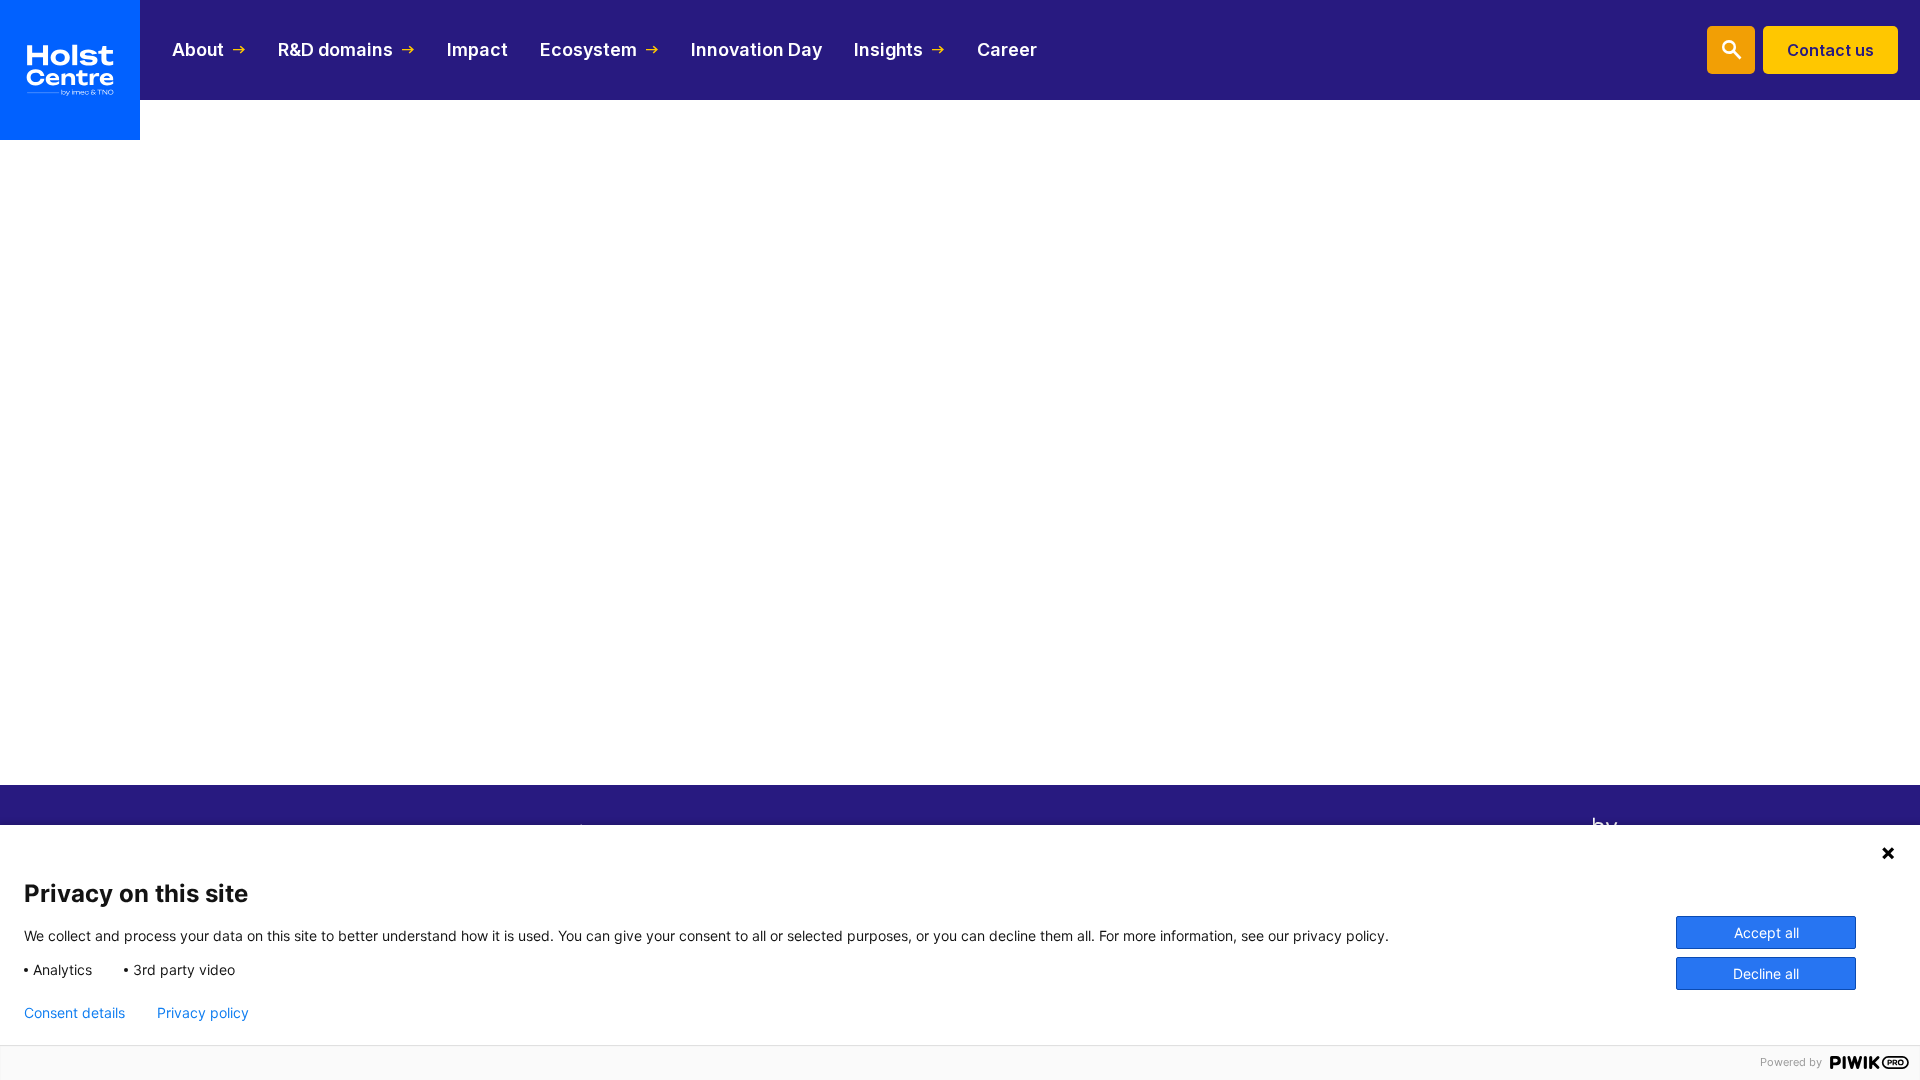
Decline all (1766, 973)
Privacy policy (203, 1013)
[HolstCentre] (70, 70)
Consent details (74, 1013)
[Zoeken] (1731, 50)
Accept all (1766, 932)
